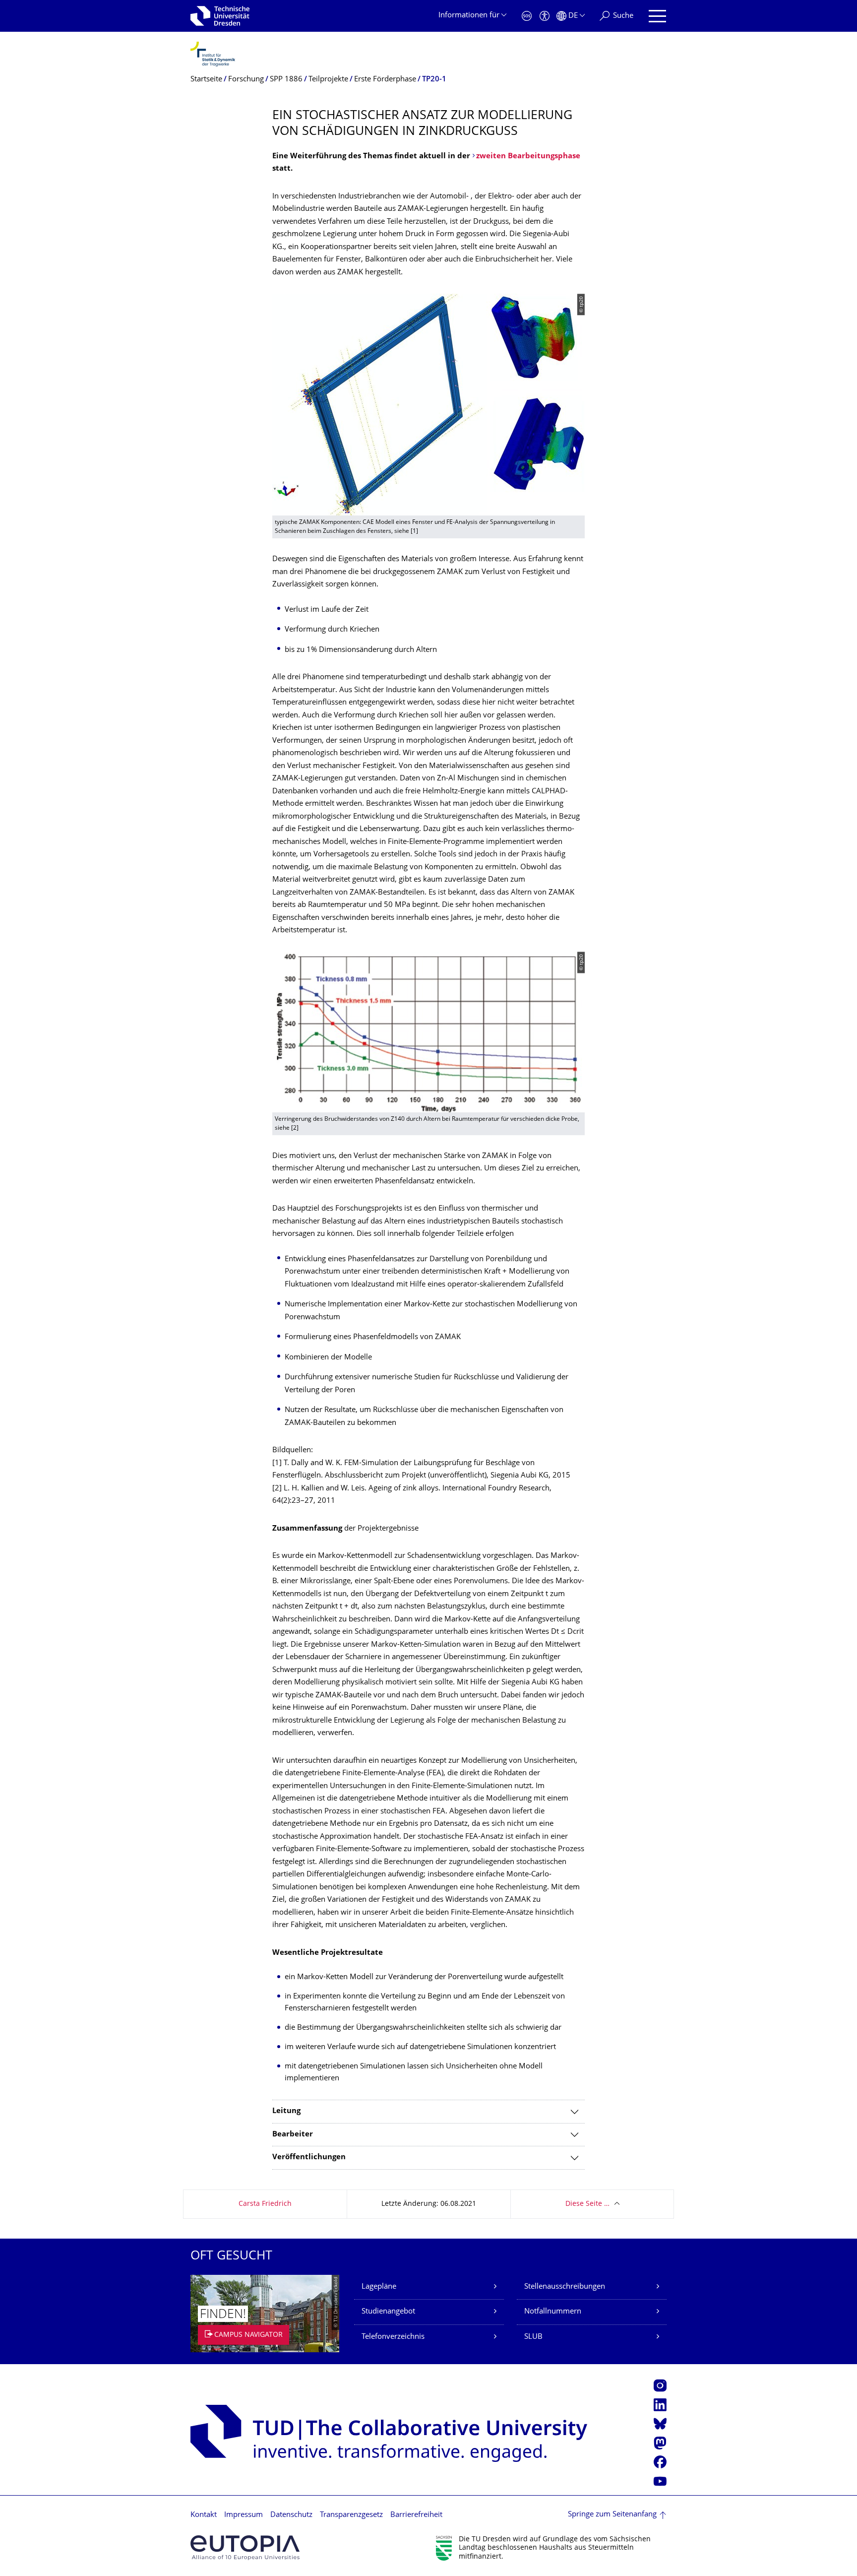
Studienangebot (388, 2312)
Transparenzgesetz (351, 2515)
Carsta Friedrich (265, 2204)
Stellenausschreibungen (565, 2287)
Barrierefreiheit (416, 2515)
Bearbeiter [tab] (293, 2135)
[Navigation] (657, 16)
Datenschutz (291, 2515)
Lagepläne (379, 2287)
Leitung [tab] (286, 2111)
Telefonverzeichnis (393, 2337)
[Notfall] (527, 16)
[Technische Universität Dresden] (220, 16)
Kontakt (204, 2515)
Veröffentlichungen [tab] (309, 2157)
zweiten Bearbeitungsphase (528, 157)
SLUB (533, 2337)
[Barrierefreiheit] (545, 16)
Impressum (244, 2515)
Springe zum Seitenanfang (612, 2515)
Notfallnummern (553, 2312)
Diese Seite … (587, 2204)
